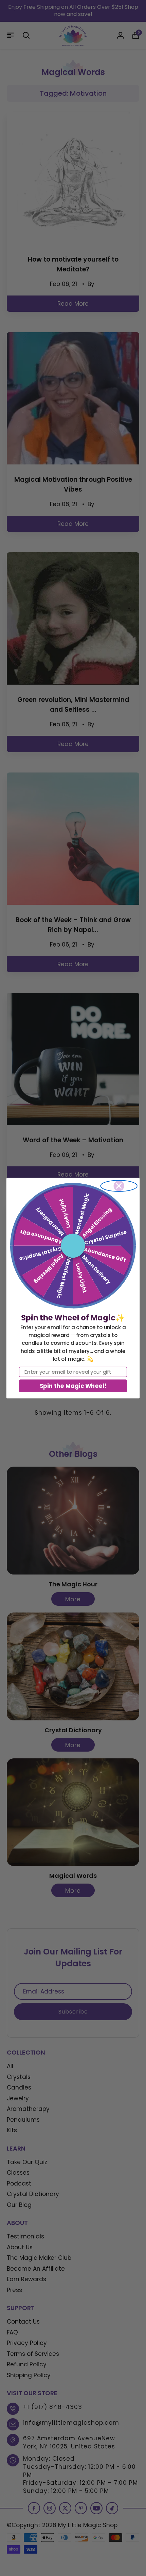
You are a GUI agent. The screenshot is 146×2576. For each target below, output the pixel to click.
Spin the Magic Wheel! (73, 1385)
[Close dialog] (119, 1186)
